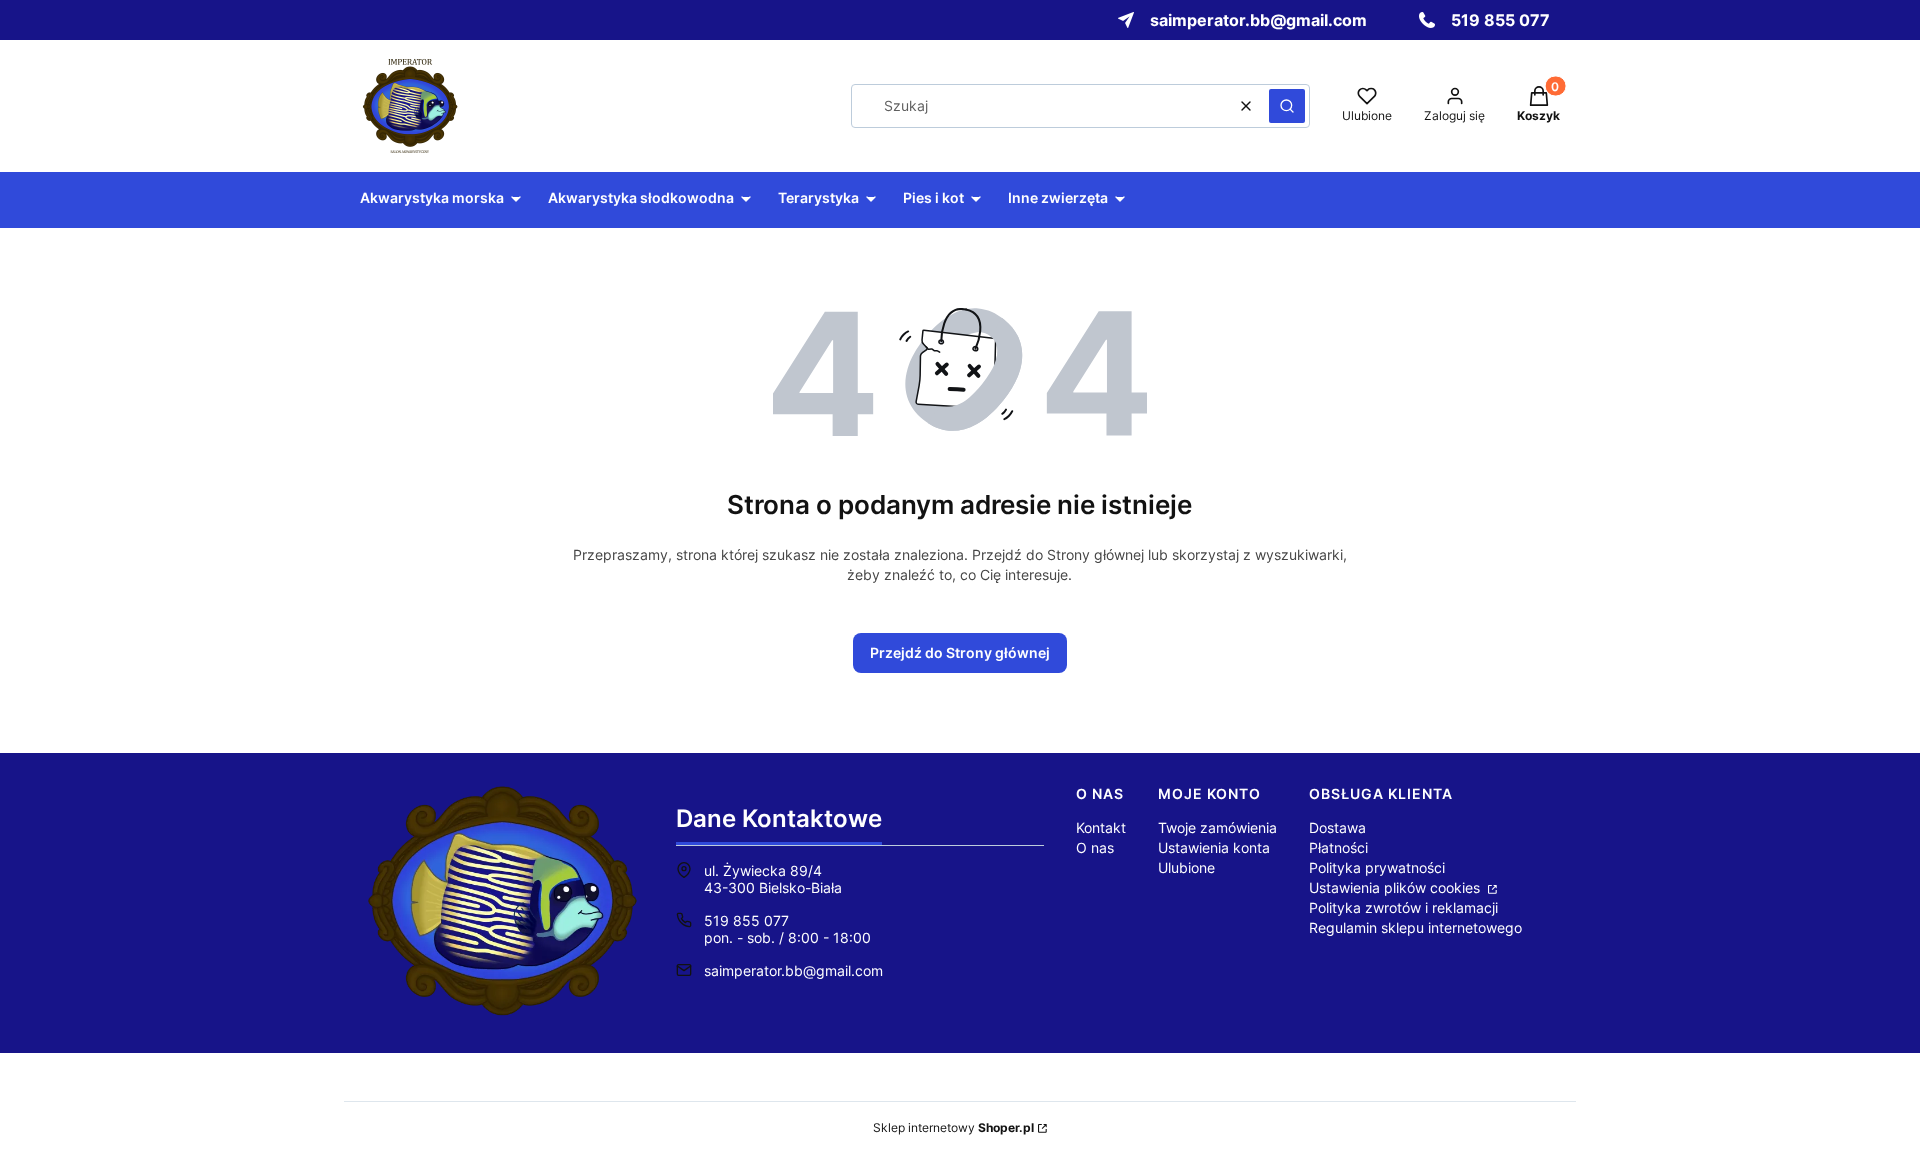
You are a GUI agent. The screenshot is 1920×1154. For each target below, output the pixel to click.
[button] (1287, 106)
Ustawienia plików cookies (1396, 887)
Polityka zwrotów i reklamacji (1403, 907)
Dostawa (1337, 827)
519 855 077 (746, 920)
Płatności (1338, 847)
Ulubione (1186, 867)
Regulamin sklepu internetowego (1415, 927)
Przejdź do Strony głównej (960, 652)
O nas (1095, 847)
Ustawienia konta (1214, 847)
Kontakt (1101, 827)
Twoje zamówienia (1217, 827)
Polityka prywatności (1377, 867)
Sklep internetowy (953, 1127)
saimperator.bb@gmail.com (793, 970)
